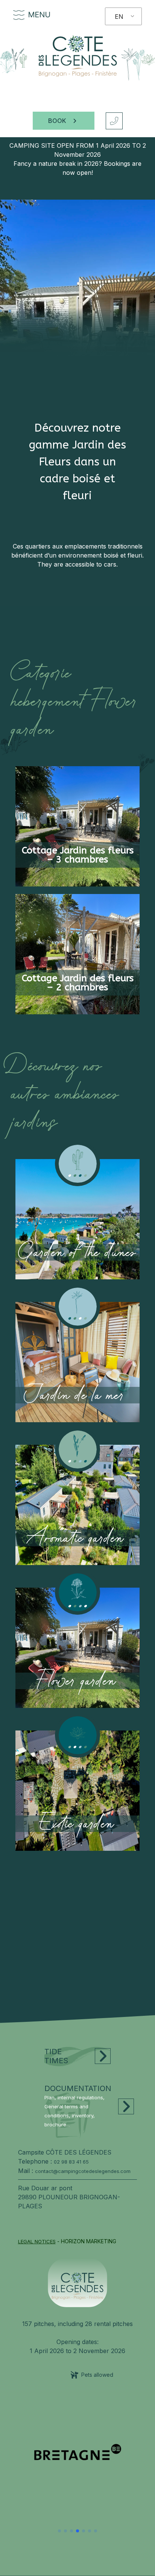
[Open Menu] (19, 15)
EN (119, 17)
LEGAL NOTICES (37, 2241)
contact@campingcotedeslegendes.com (83, 2171)
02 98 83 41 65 (71, 2162)
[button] (59, 2531)
